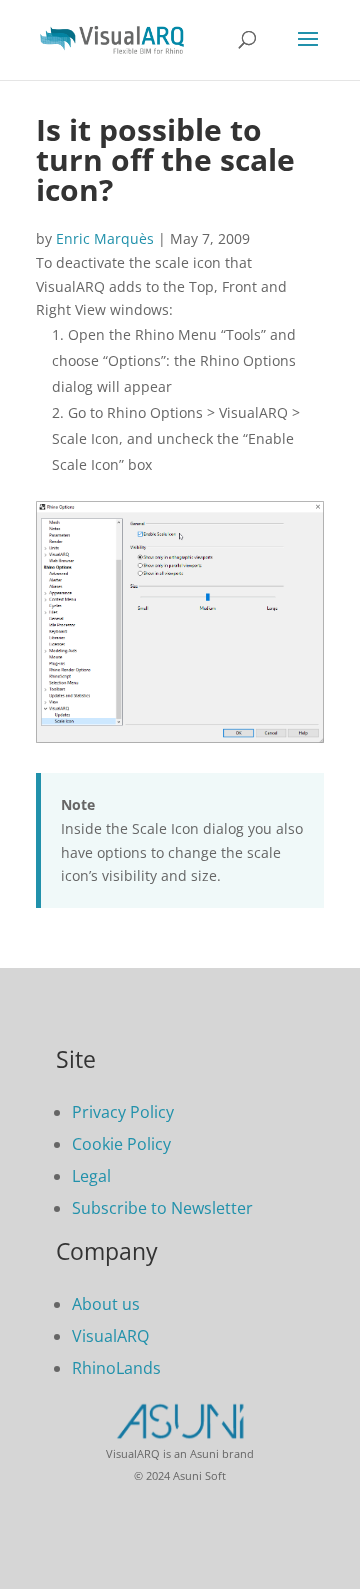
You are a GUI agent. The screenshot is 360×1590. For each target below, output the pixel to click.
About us (106, 1304)
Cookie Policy (121, 1144)
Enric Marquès (105, 238)
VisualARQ (110, 1336)
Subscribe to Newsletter (162, 1208)
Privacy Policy (123, 1112)
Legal (91, 1176)
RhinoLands (116, 1368)
